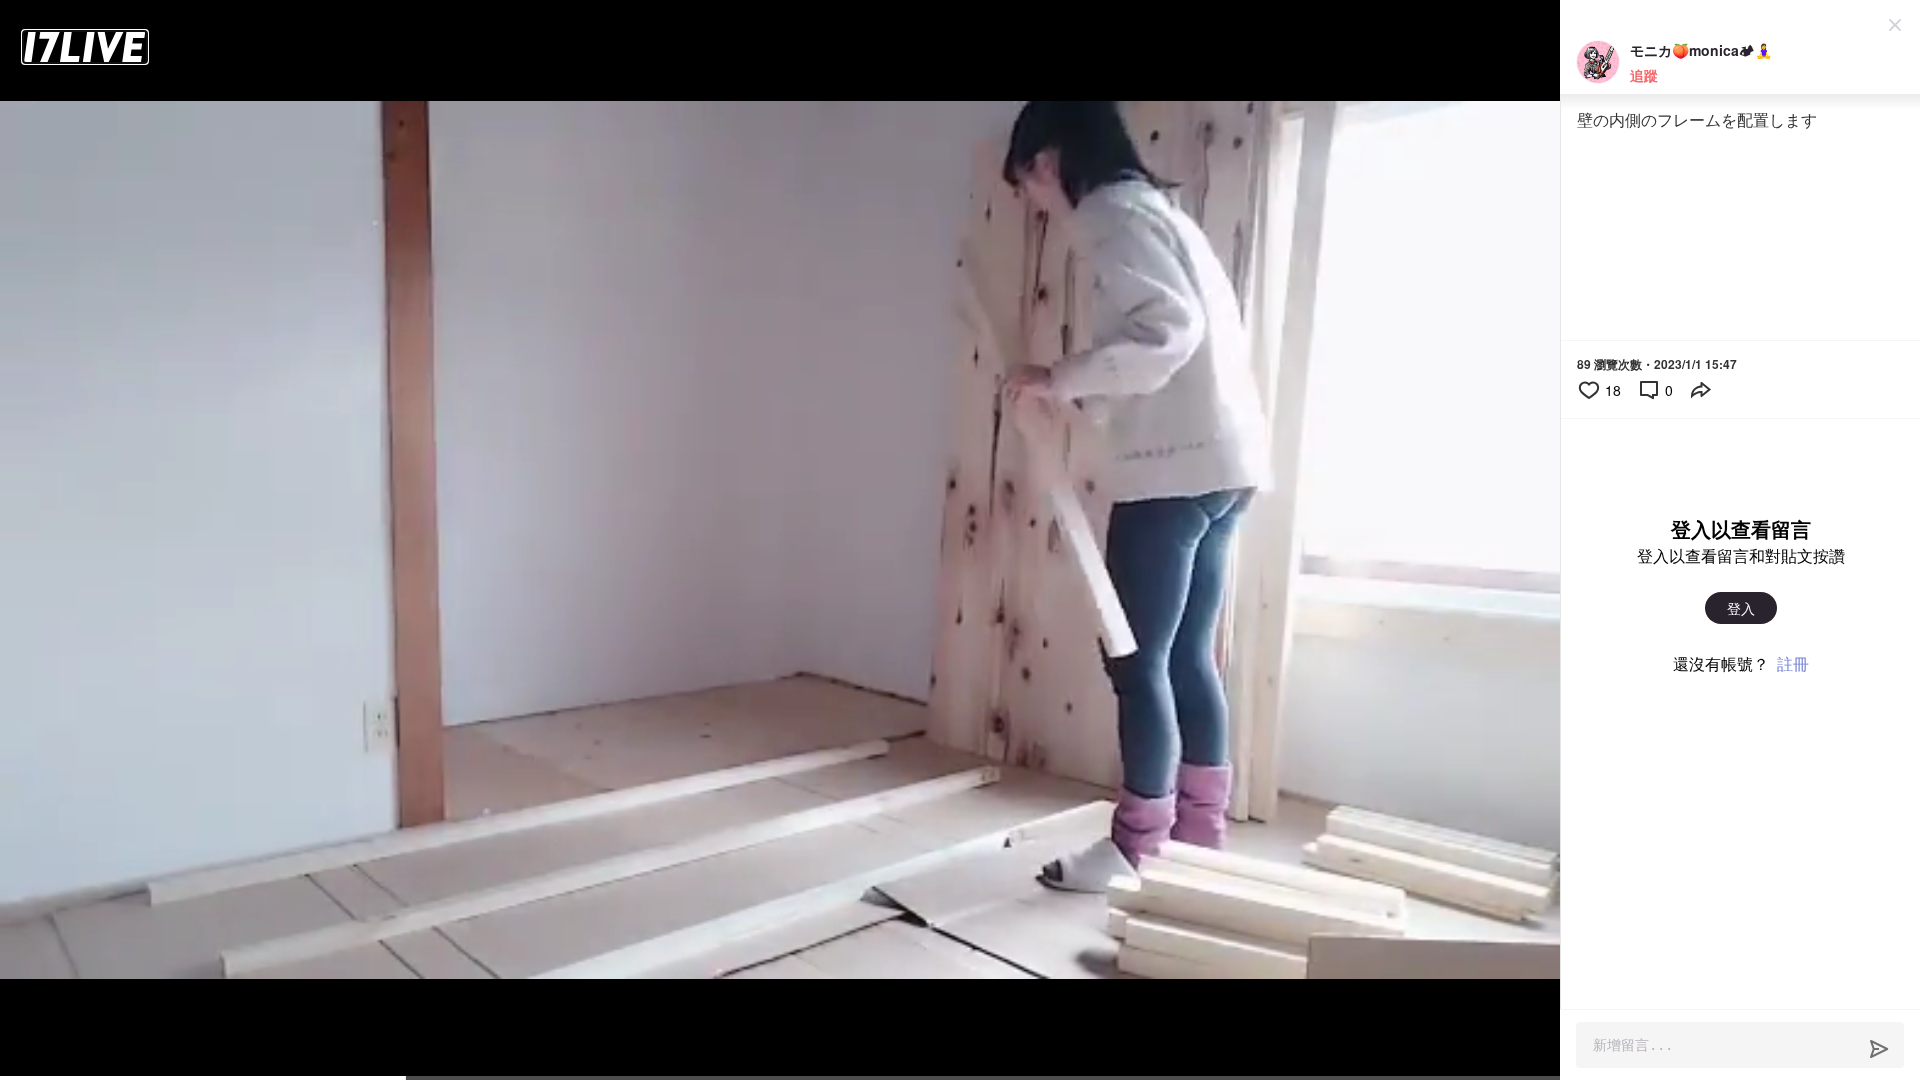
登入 (1741, 608)
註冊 (1793, 663)
